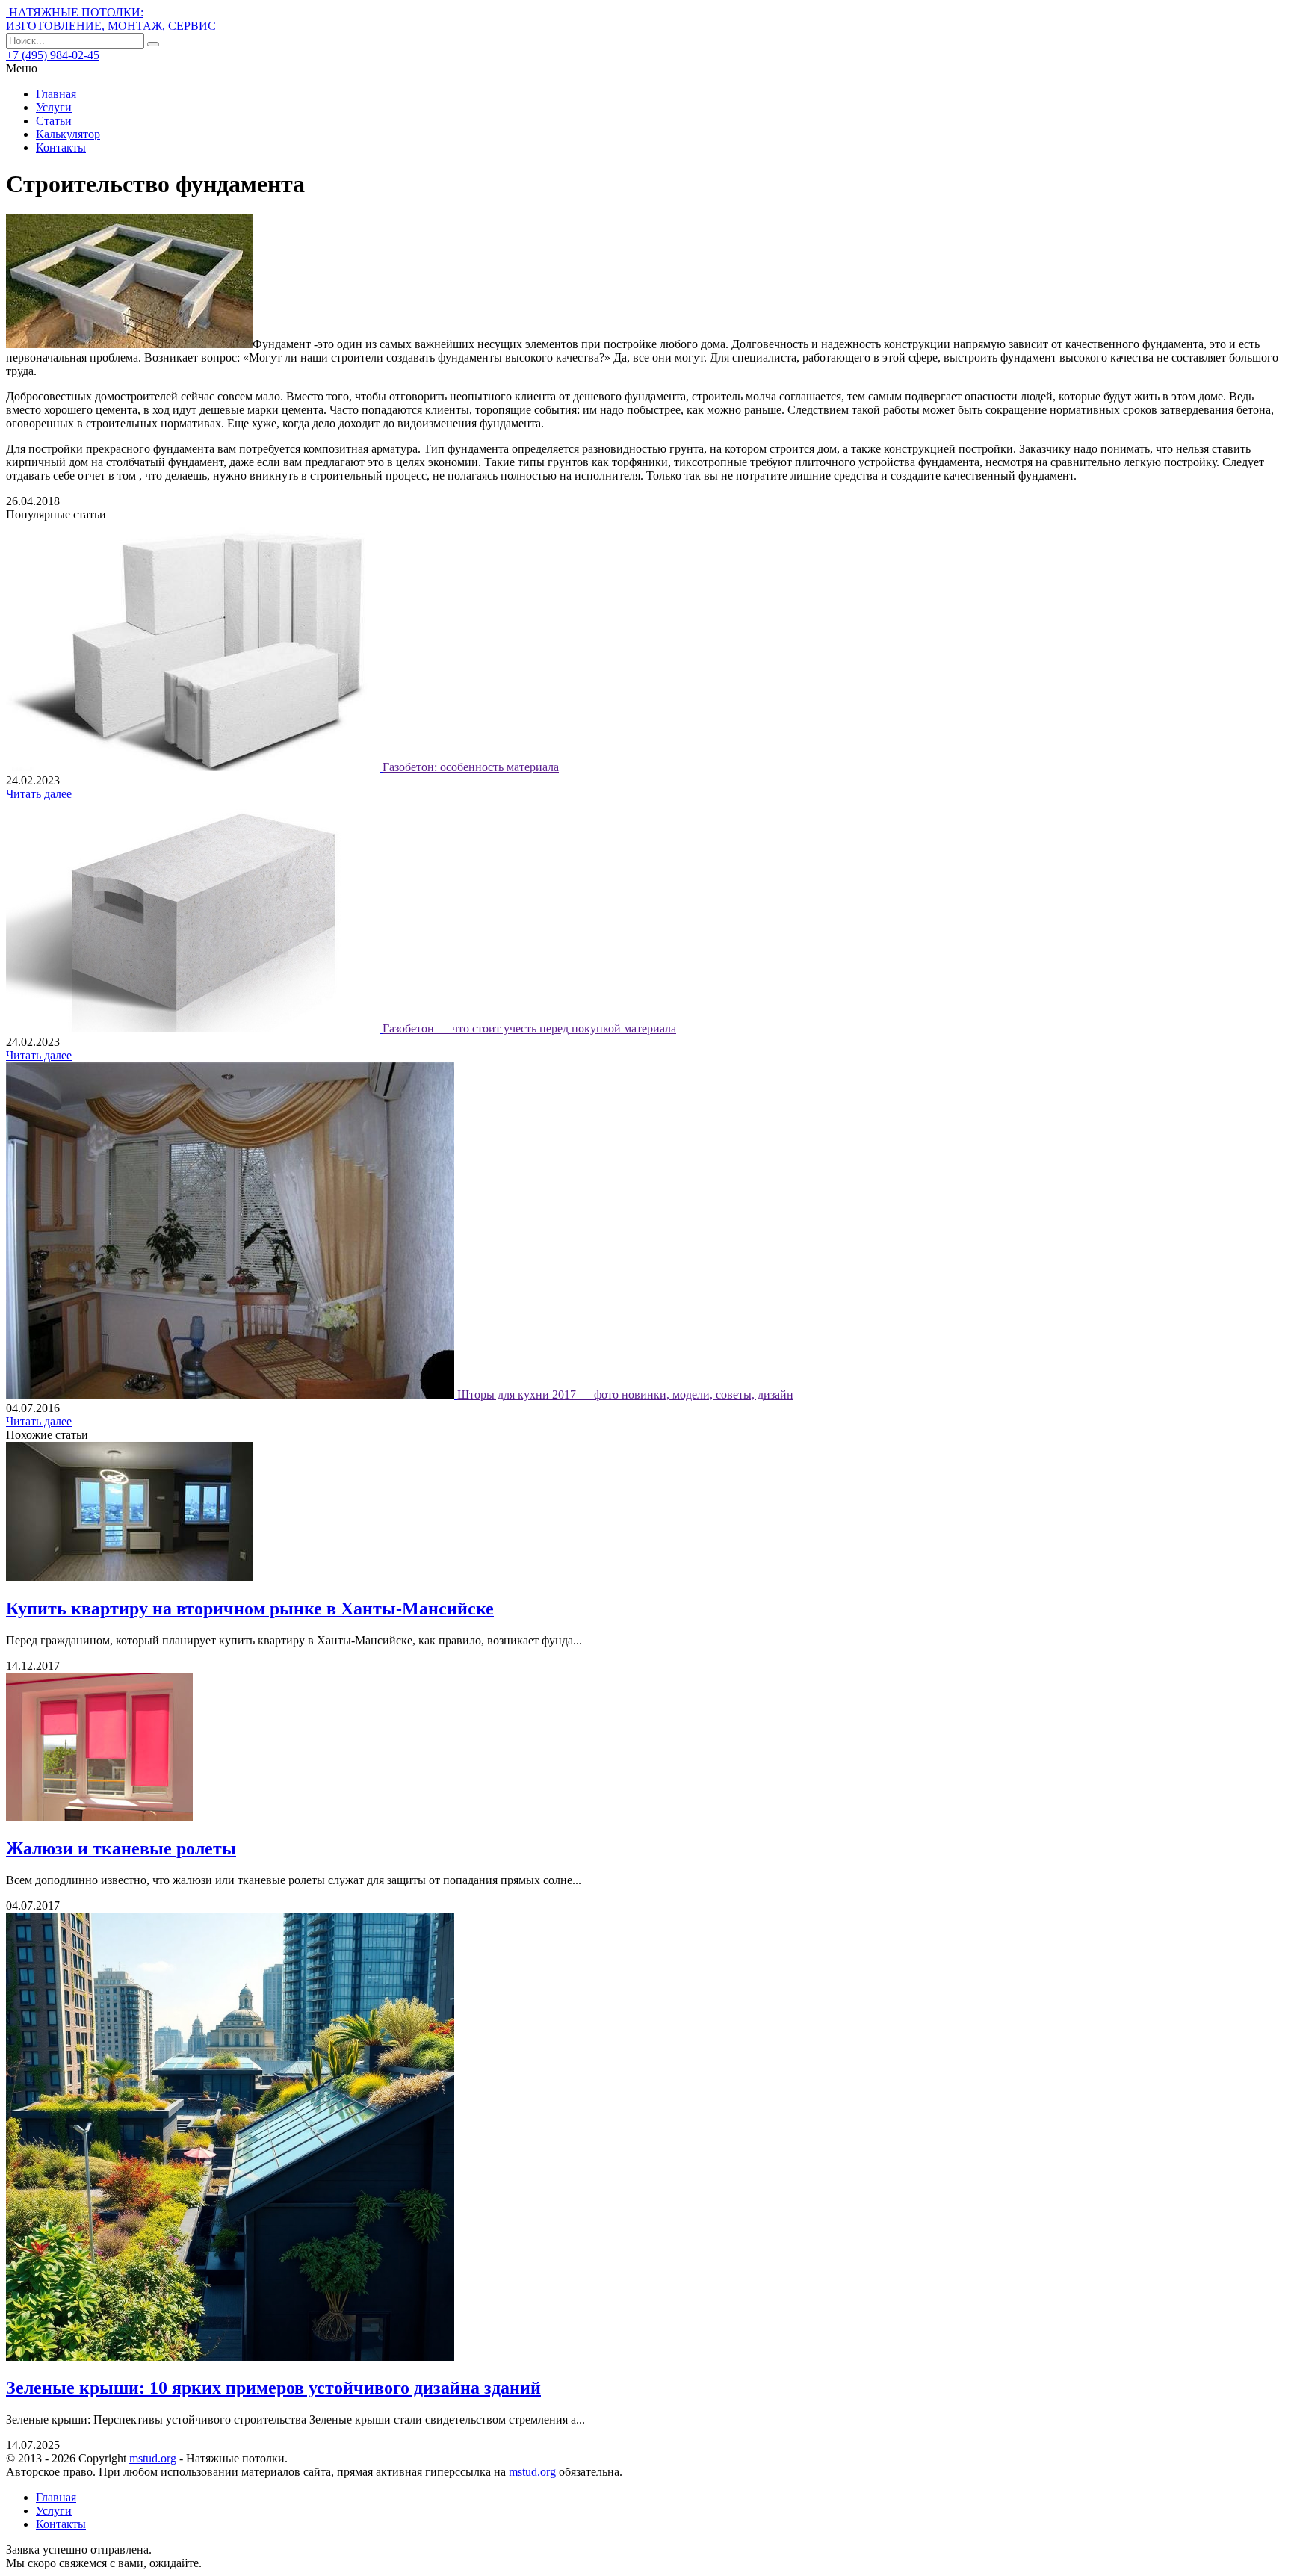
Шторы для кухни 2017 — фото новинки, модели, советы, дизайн (625, 1394)
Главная (56, 94)
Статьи (54, 121)
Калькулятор (68, 134)
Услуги (54, 107)
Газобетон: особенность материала (471, 767)
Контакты (61, 148)
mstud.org (153, 2458)
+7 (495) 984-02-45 (53, 55)
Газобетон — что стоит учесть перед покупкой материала (529, 1028)
